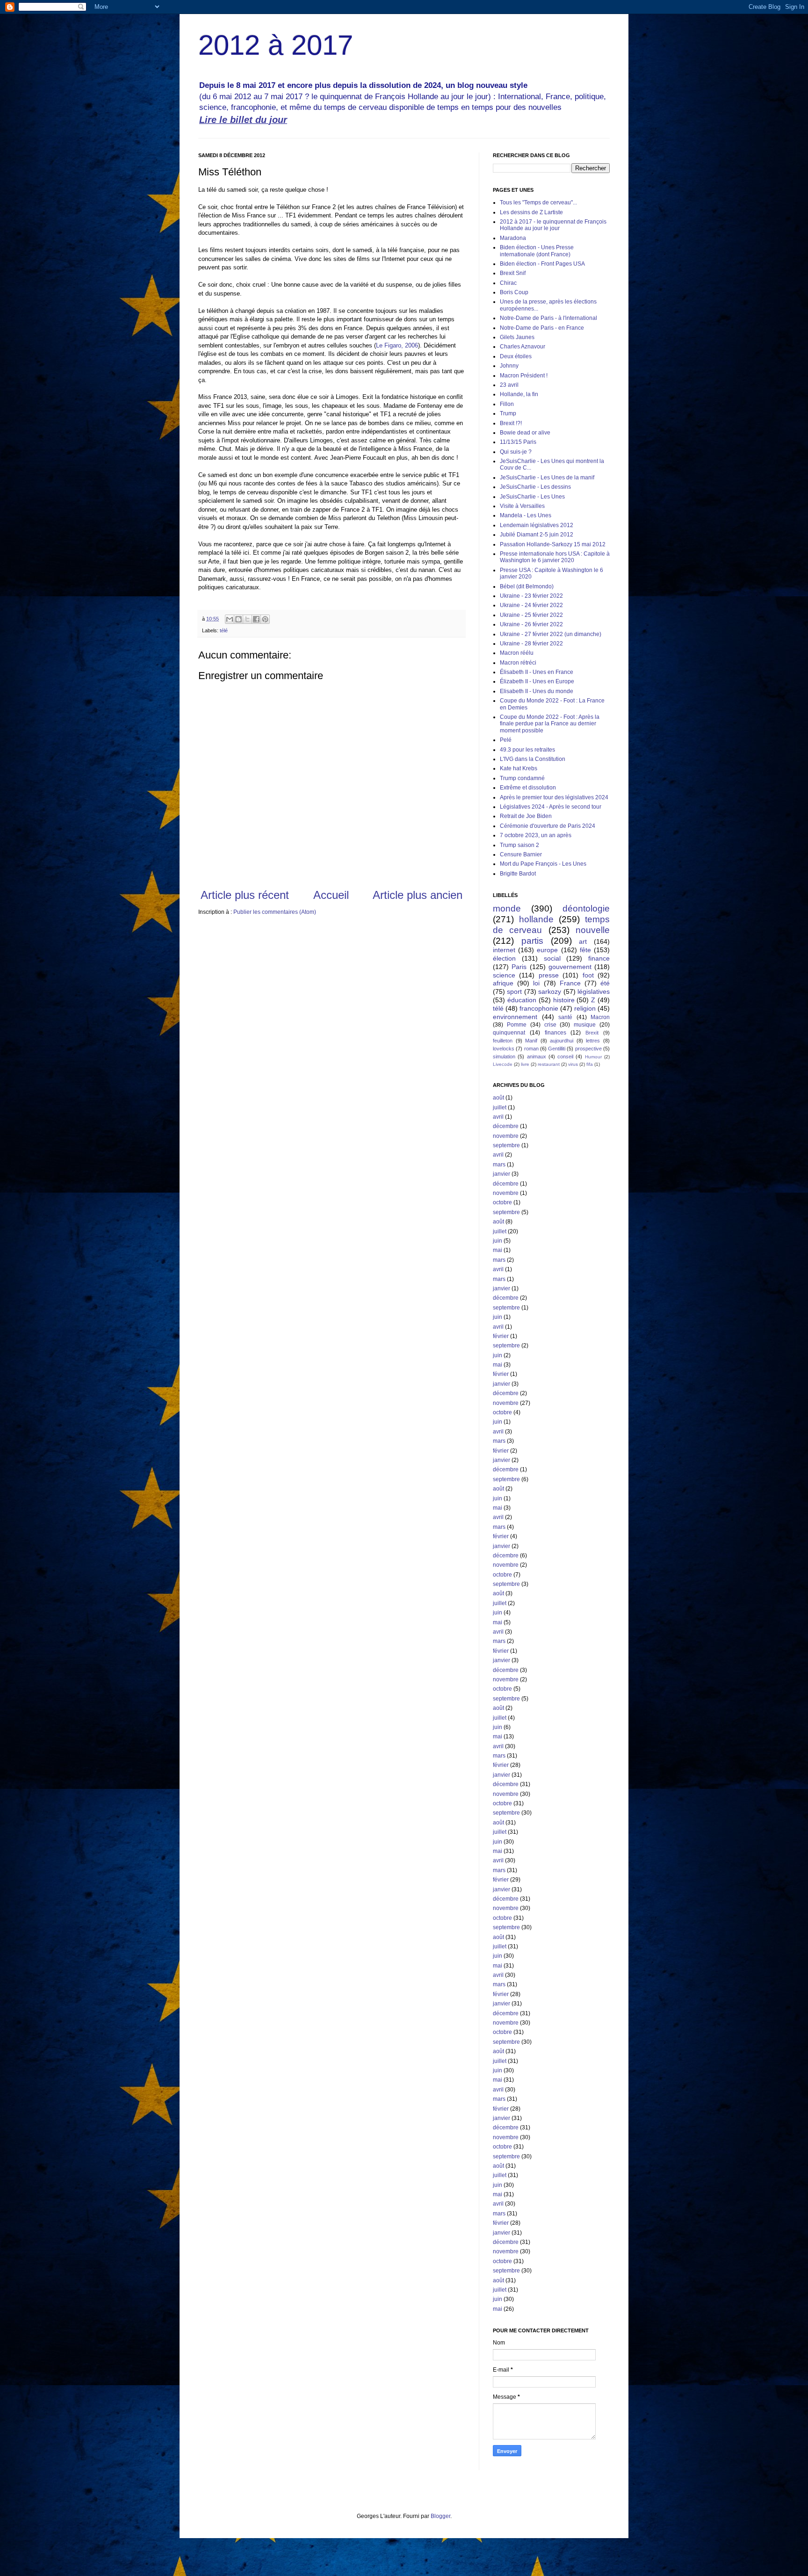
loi (536, 983)
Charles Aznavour (523, 347)
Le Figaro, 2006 (397, 345)
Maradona (513, 238)
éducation (522, 1000)
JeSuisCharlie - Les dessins (535, 487)
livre (525, 1064)
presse (549, 975)
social (552, 958)
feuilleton (503, 1041)
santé (565, 1017)
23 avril (509, 385)
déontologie (586, 908)
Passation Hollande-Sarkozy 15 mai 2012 (553, 544)
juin (498, 1241)
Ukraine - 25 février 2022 (531, 615)
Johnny (509, 366)
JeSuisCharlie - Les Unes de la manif (547, 478)
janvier (501, 1174)
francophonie (539, 1008)
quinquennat (509, 1033)
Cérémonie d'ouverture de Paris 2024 (548, 826)
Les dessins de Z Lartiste (531, 212)
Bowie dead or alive (525, 433)
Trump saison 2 (519, 845)
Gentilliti (557, 1049)
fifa (590, 1064)
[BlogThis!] (238, 619)
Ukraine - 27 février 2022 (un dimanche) (551, 634)
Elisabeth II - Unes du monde (537, 691)
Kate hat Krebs (519, 768)
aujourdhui (562, 1041)
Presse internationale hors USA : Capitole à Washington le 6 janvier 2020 (555, 557)
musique (585, 1025)
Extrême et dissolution (528, 788)
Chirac (508, 283)
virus (573, 1064)
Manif (531, 1041)
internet (504, 950)
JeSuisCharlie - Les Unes (532, 497)
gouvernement (570, 967)
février (501, 1336)
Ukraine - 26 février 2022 (531, 624)
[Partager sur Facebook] (256, 619)
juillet (500, 1107)
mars (499, 1165)
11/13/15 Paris (518, 442)
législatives (594, 991)
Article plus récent (245, 895)
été (605, 983)
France (570, 983)
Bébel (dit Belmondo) (527, 586)
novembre (506, 1136)
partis (532, 941)
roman (531, 1049)
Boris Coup (514, 292)
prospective (588, 1049)
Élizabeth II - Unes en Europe (537, 681)
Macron (600, 1017)
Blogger (440, 2516)
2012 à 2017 (276, 45)
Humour (593, 1057)
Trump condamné (522, 778)
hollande (536, 919)
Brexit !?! (511, 423)
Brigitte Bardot (518, 874)
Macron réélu (517, 653)
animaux (537, 1056)
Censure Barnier (521, 854)
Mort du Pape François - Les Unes (543, 864)
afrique (503, 983)
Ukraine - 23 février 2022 (531, 596)
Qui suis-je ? (516, 452)
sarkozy (550, 991)
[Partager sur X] (247, 619)
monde (507, 908)
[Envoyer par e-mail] (230, 619)
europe (547, 950)
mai (498, 1250)
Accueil (331, 895)
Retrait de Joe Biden (526, 816)
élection (504, 958)
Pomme (517, 1025)
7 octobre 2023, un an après (536, 835)
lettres (593, 1041)
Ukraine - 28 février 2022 (531, 644)
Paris (519, 967)
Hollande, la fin (519, 394)
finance (599, 958)
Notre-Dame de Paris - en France (542, 328)
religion (585, 1008)
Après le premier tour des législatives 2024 (554, 797)
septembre (506, 1145)
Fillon (507, 404)
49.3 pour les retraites (527, 750)
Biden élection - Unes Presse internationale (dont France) (537, 251)
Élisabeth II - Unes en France (537, 672)
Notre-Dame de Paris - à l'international (548, 318)
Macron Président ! (524, 376)
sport (514, 991)
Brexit (592, 1033)
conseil (565, 1056)
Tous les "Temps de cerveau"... (538, 203)
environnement (515, 1017)
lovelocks (504, 1049)
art (583, 941)
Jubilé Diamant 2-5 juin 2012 (537, 535)
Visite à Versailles (522, 506)
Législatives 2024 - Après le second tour (551, 807)
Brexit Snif (513, 273)
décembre (506, 1126)
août (498, 1098)
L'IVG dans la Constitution (533, 759)
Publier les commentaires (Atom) (275, 912)
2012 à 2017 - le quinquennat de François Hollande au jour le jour (553, 225)
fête (585, 950)
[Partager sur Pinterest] (265, 619)
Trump (508, 413)
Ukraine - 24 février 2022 (531, 605)
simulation (504, 1056)
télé (224, 630)
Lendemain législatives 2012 (537, 525)
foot (588, 975)
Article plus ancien (418, 895)
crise (550, 1025)
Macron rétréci (518, 663)
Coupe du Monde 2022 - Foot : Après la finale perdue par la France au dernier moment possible (550, 724)
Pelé (506, 740)
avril (498, 1117)
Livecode (503, 1064)
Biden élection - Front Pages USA (542, 264)
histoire (564, 1000)
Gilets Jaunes (517, 337)
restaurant (549, 1064)
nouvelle (593, 930)
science (504, 975)
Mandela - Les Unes (526, 515)
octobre (502, 1202)
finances (555, 1033)
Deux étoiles (516, 356)
